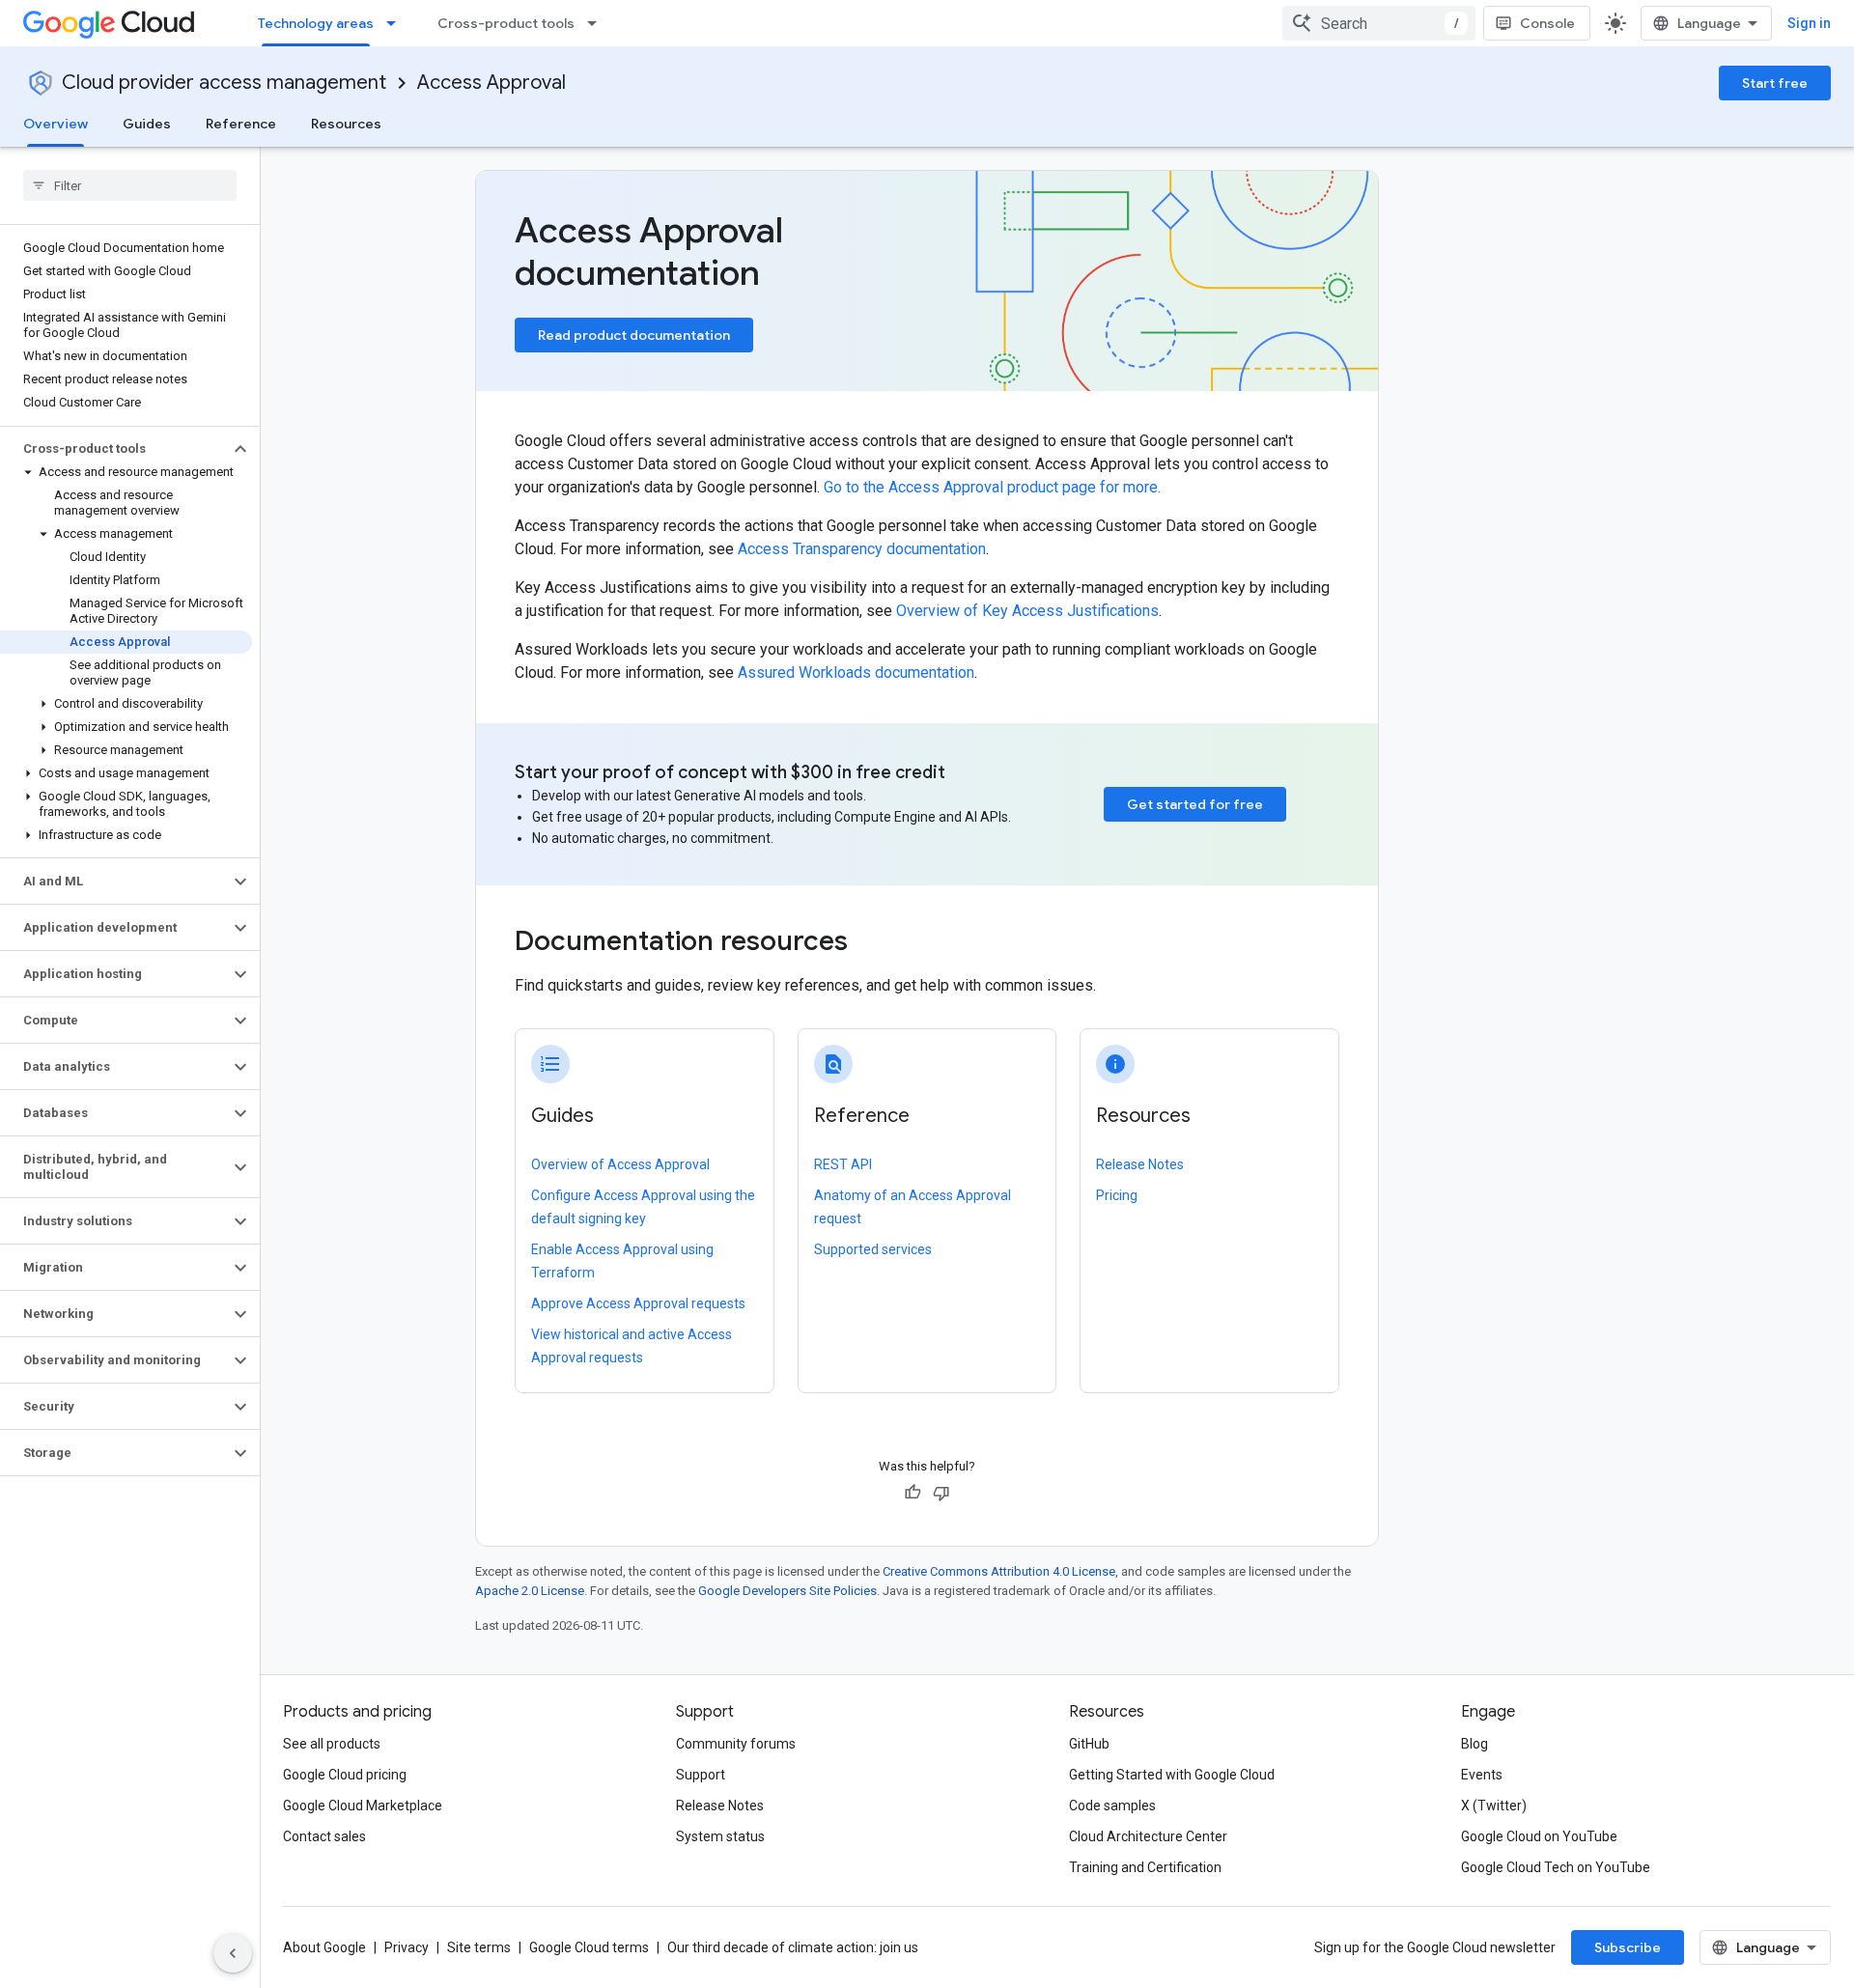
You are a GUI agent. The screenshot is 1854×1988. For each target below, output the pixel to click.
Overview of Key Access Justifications (1027, 611)
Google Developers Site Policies (787, 1591)
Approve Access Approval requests (638, 1303)
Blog (1475, 1744)
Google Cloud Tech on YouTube (1556, 1867)
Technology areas (316, 23)
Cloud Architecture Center (1148, 1836)
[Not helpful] (941, 1493)
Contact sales (324, 1836)
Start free (1775, 83)
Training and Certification (1145, 1867)
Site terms (479, 1947)
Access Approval (492, 83)
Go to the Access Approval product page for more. (992, 487)
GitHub (1089, 1744)
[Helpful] (913, 1493)
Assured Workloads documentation (856, 672)
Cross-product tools (506, 23)
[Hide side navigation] (233, 1953)
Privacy (407, 1947)
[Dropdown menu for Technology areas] (397, 23)
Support (701, 1775)
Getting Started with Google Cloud (1172, 1775)
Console (1547, 23)
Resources (346, 124)
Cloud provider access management (224, 83)
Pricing (1117, 1195)
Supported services (873, 1249)
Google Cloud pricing (345, 1775)
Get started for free (1195, 804)
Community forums (736, 1744)
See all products (332, 1744)
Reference (241, 124)
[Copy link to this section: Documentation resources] (874, 943)
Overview (56, 124)
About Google (324, 1947)
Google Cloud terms (589, 1947)
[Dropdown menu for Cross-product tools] (598, 23)
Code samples (1112, 1806)
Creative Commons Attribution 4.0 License (999, 1571)
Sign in (1809, 23)
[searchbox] (130, 185)
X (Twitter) (1494, 1806)
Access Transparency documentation (862, 549)
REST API (843, 1164)
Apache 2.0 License (530, 1591)
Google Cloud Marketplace (363, 1806)
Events (1482, 1775)
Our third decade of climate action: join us (793, 1947)
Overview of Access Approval (620, 1164)
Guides (147, 124)
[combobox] (1379, 23)
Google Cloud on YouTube (1539, 1836)
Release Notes (1140, 1164)
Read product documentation (634, 335)
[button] (114, 449)
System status (720, 1836)
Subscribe (1628, 1947)
